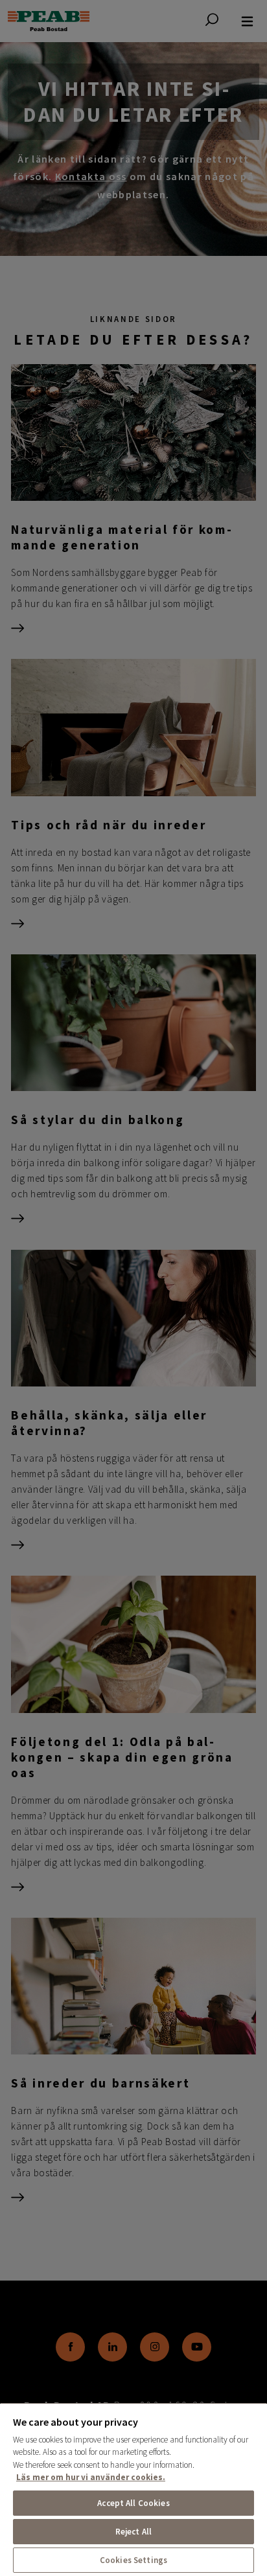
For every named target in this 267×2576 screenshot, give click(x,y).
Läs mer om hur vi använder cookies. (91, 2477)
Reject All (133, 2532)
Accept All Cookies (133, 2503)
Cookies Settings (133, 2560)
